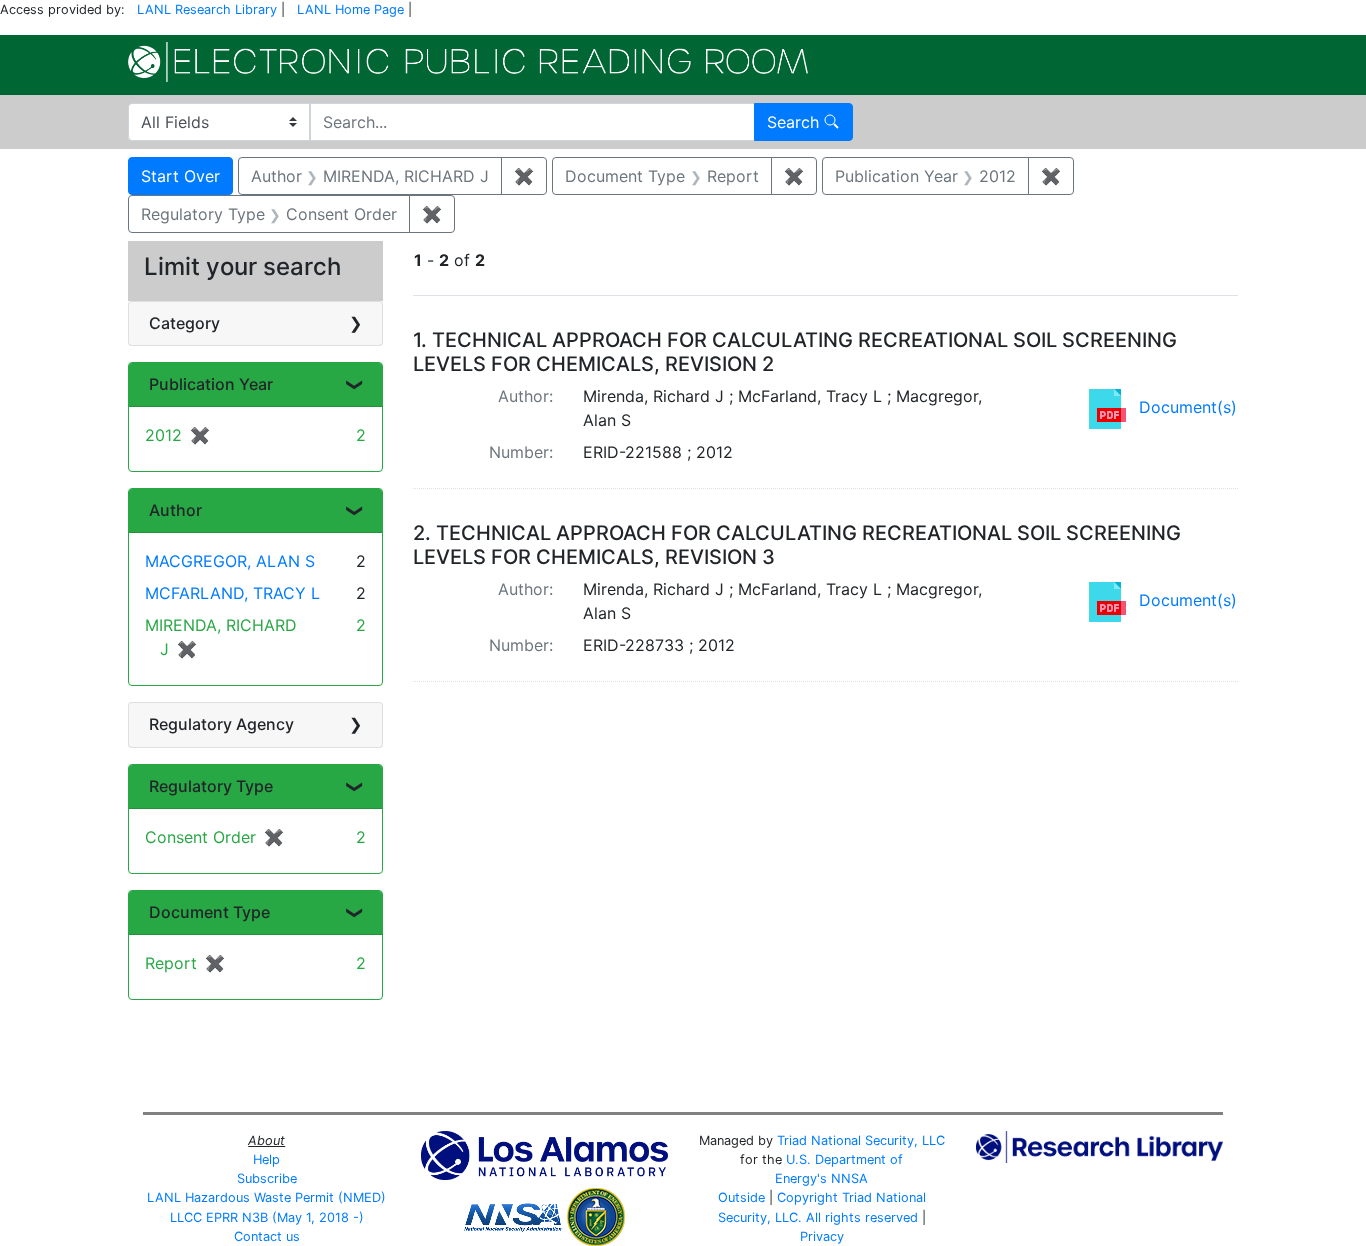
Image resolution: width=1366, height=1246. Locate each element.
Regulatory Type (211, 786)
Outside (741, 1197)
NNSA (849, 1178)
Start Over (180, 176)
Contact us (267, 1236)
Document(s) (1188, 407)
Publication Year (211, 384)
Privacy (822, 1236)
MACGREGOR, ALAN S (230, 561)
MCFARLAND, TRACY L (232, 593)
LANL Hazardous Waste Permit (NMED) (266, 1197)
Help (266, 1159)
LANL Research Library (207, 9)
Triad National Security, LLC (861, 1140)
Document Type (209, 912)
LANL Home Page (350, 9)
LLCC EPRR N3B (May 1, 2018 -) (267, 1217)
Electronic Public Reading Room (468, 62)
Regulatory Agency (221, 724)
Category (184, 323)
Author (175, 510)
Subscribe (267, 1178)
